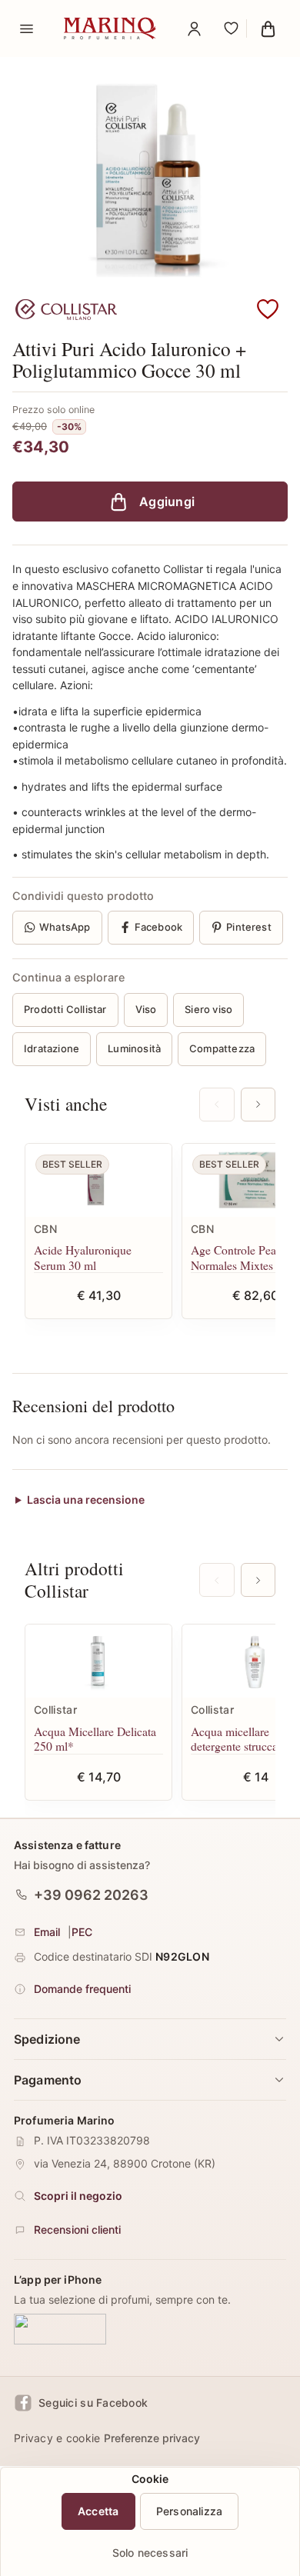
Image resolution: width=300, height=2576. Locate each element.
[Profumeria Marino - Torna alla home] (110, 28)
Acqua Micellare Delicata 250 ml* (95, 1739)
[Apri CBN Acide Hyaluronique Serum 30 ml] (98, 1180)
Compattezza (222, 1048)
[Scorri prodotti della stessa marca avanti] (258, 1580)
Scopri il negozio (78, 2196)
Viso (146, 1009)
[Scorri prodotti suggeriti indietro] (217, 1105)
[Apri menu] (26, 28)
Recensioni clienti (77, 2229)
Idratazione (52, 1048)
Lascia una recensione (86, 1500)
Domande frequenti (82, 1989)
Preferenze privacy (152, 2438)
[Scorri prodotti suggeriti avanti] (258, 1105)
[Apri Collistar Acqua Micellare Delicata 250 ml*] (98, 1661)
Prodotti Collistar (65, 1009)
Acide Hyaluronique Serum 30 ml (83, 1257)
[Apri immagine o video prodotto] (150, 174)
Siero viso (208, 1009)
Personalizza (190, 2511)
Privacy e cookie (57, 2438)
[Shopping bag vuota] (268, 28)
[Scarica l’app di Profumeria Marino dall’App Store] (60, 2329)
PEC (82, 1932)
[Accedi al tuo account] (194, 28)
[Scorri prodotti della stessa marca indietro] (217, 1580)
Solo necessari (150, 2553)
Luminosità (134, 1048)
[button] (268, 310)
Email (47, 1932)
